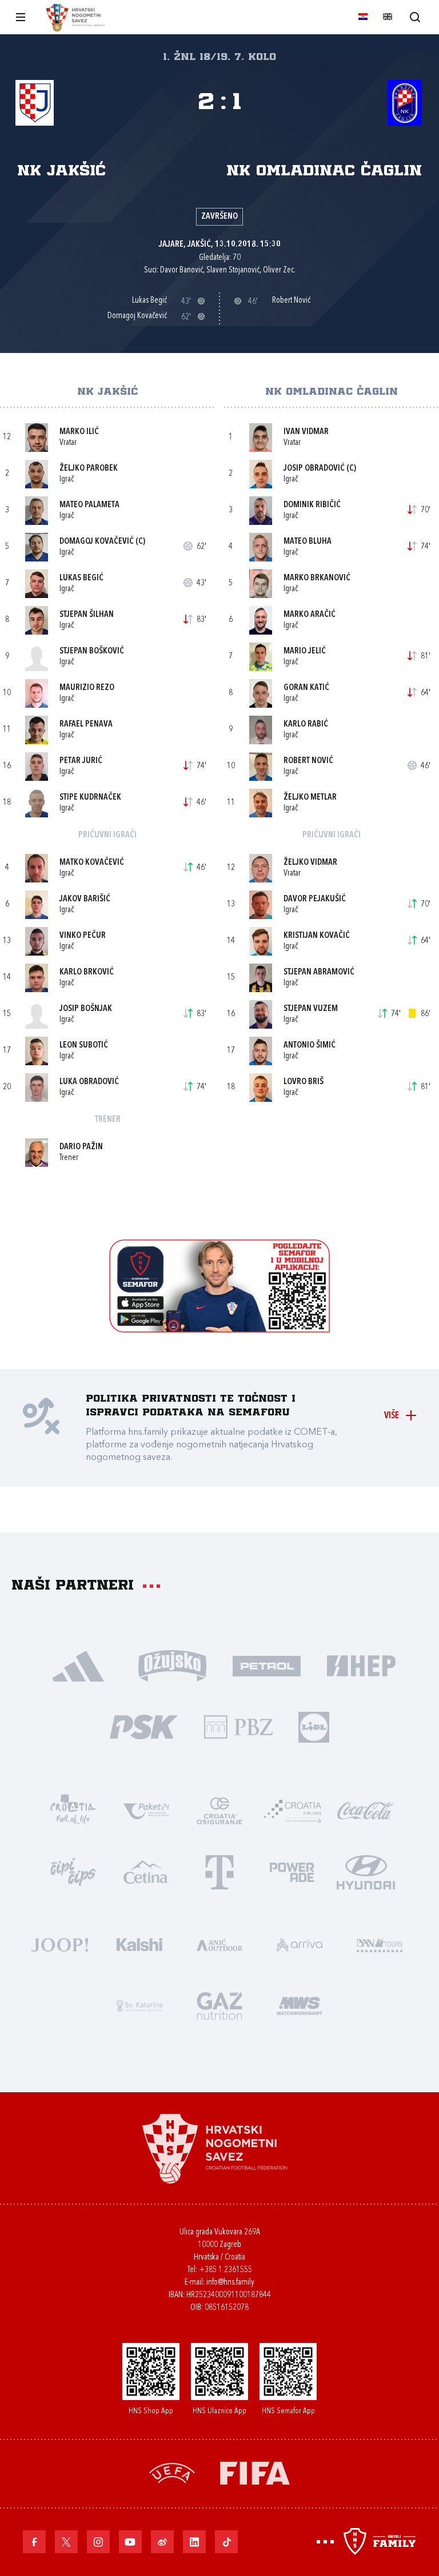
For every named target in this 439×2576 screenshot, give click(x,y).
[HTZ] (73, 1810)
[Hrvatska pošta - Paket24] (146, 1810)
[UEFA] (172, 2472)
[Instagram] (98, 2542)
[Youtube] (130, 2542)
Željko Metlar (310, 798)
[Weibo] (162, 2542)
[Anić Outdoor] (219, 1943)
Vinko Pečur (83, 936)
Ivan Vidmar (306, 432)
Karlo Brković (87, 972)
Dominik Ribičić (312, 505)
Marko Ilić (79, 432)
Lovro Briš (304, 1082)
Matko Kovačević (92, 863)
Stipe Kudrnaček (90, 798)
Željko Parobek (89, 469)
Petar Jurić (81, 761)
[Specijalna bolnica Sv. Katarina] (139, 2005)
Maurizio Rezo (87, 688)
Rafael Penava (86, 725)
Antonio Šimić (310, 1046)
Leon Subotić (84, 1046)
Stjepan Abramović (319, 972)
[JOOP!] (59, 1943)
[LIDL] (314, 1726)
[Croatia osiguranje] (219, 1810)
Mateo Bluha (308, 542)
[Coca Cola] (366, 1810)
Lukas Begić (81, 578)
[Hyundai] (366, 1871)
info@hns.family (230, 2283)
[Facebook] (34, 2542)
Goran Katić (306, 688)
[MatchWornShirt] (300, 2005)
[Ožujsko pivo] (172, 1665)
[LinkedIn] (194, 2542)
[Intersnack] (73, 1871)
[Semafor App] (219, 1329)
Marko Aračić (310, 615)
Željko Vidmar (310, 863)
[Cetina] (146, 1871)
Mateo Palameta (89, 505)
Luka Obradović (89, 1082)
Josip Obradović (314, 469)
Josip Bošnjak (86, 1009)
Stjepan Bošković (92, 651)
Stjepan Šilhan (87, 615)
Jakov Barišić (85, 899)
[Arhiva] (415, 17)
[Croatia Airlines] (293, 1810)
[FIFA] (255, 2472)
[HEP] (361, 1665)
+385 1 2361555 (226, 2270)
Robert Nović (308, 761)
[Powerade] (293, 1871)
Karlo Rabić (306, 725)
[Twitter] (66, 2542)
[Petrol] (267, 1665)
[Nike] (78, 1665)
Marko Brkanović (317, 578)
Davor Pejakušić (315, 899)
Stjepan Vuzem (311, 1009)
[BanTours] (380, 1943)
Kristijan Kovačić (317, 936)
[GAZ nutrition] (219, 2005)
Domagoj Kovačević (97, 542)
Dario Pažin (81, 1147)
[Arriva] (300, 1943)
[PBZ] (238, 1726)
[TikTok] (226, 2542)
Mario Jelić (305, 651)
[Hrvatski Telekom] (219, 1871)
